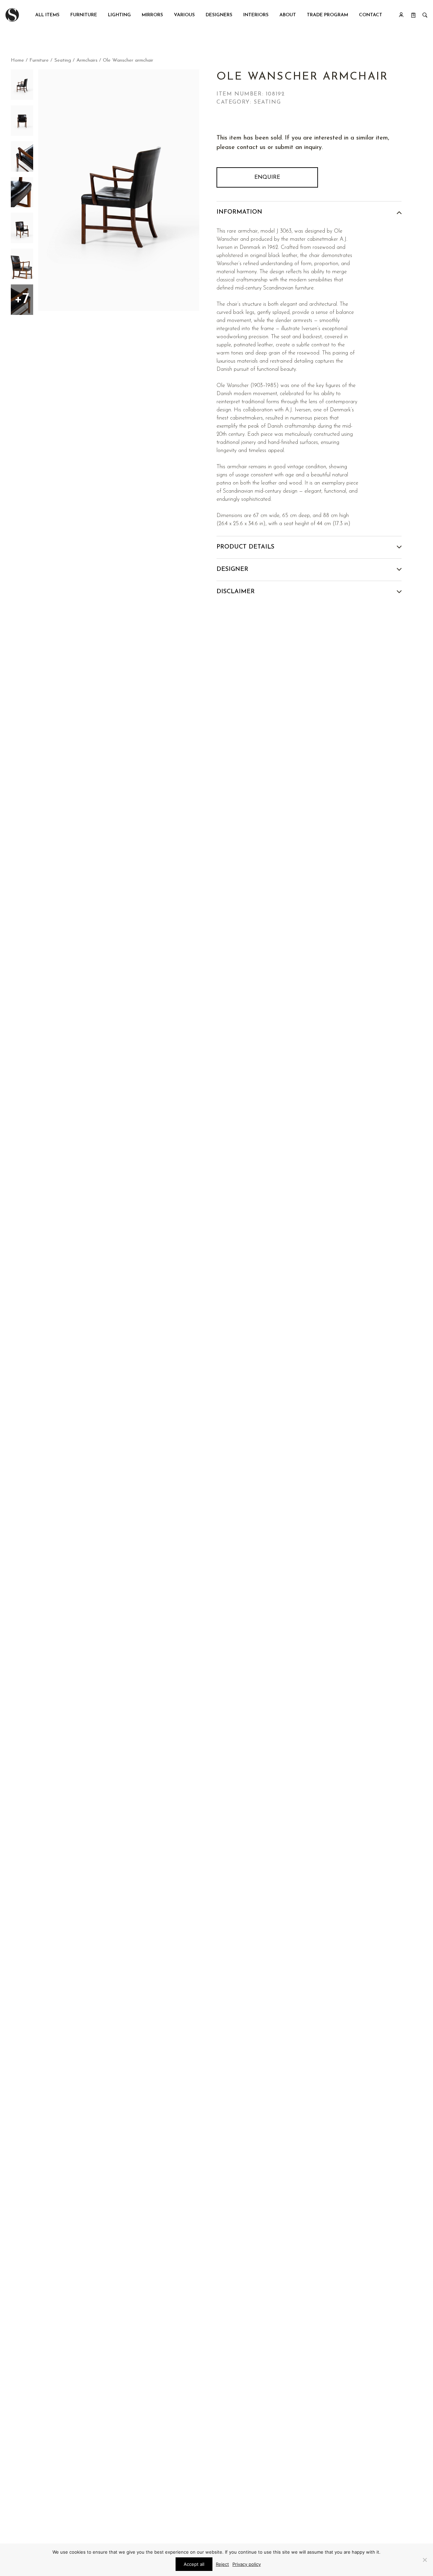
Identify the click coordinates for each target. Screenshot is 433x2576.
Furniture (84, 15)
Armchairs (87, 60)
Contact (371, 15)
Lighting (119, 15)
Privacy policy (247, 2564)
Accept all (194, 2564)
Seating (63, 60)
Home (17, 60)
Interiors (256, 15)
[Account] (401, 15)
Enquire (267, 177)
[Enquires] (413, 15)
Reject (222, 2564)
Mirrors (152, 15)
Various (184, 15)
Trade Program (327, 15)
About (288, 15)
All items (47, 15)
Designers (219, 15)
